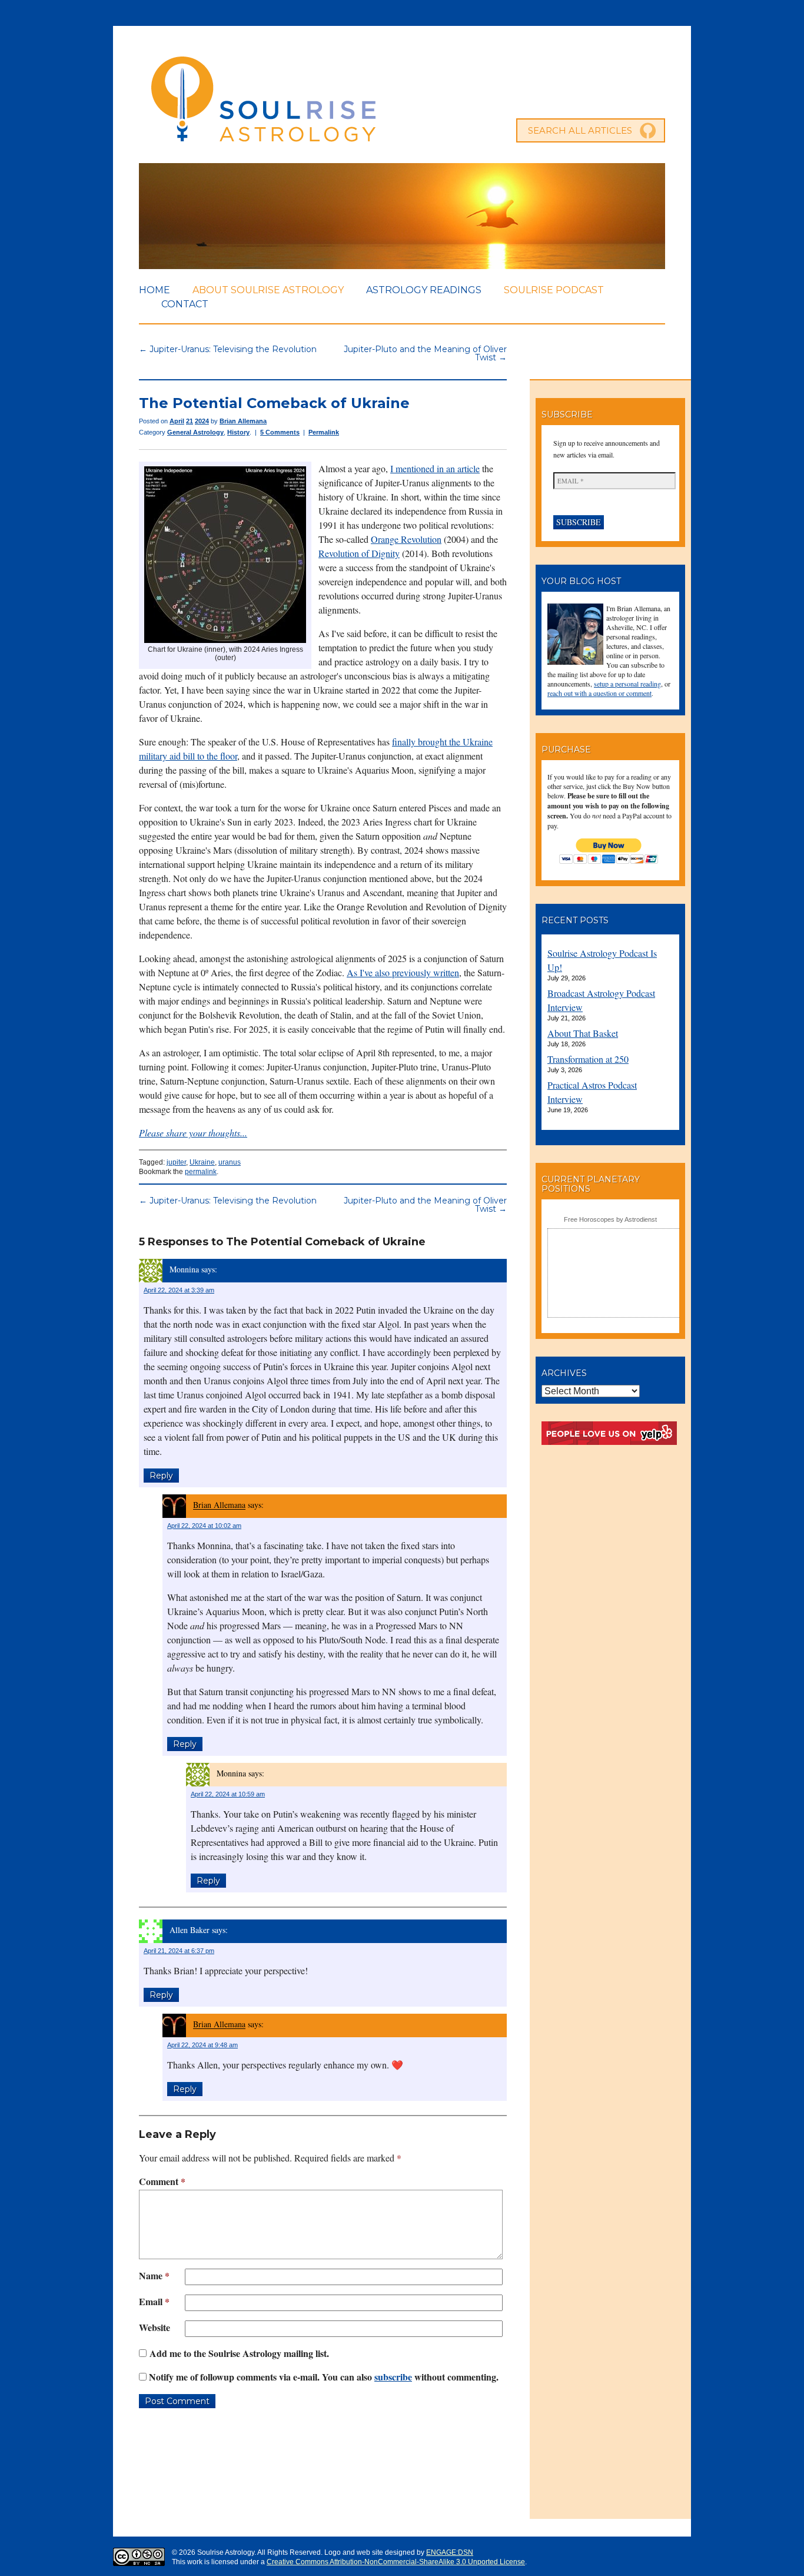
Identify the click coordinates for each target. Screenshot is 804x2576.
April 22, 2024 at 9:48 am (202, 2045)
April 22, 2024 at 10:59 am (228, 1794)
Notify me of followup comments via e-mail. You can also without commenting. (323, 2377)
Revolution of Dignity (359, 553)
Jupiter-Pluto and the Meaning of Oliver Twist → (425, 353)
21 (190, 421)
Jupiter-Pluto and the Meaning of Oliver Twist (425, 1205)
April (177, 421)
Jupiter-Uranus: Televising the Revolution (228, 1201)
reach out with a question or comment (599, 693)
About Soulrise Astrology (268, 290)
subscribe (393, 2377)
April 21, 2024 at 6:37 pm (179, 1951)
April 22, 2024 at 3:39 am (179, 1290)
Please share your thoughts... (193, 1133)
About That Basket (583, 1033)
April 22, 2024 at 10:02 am (204, 1526)
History (238, 432)
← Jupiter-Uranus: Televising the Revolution (228, 349)
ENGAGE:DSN (450, 2552)
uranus (230, 1162)
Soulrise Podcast (554, 290)
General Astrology (195, 432)
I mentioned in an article (435, 468)
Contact (185, 304)
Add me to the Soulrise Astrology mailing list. (238, 2353)
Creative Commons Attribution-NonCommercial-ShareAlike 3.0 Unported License (396, 2562)
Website (155, 2327)
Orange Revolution (406, 539)
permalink (201, 1172)
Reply (161, 1476)
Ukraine (202, 1162)
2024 (202, 421)
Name (154, 2275)
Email (154, 2301)
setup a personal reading (627, 684)
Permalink (324, 432)
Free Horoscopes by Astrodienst (610, 1219)
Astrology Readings (424, 290)
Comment (162, 2181)
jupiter (176, 1162)
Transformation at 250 (588, 1059)
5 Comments (280, 432)
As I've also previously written (403, 972)
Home (155, 290)
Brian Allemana (243, 421)
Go (648, 131)
